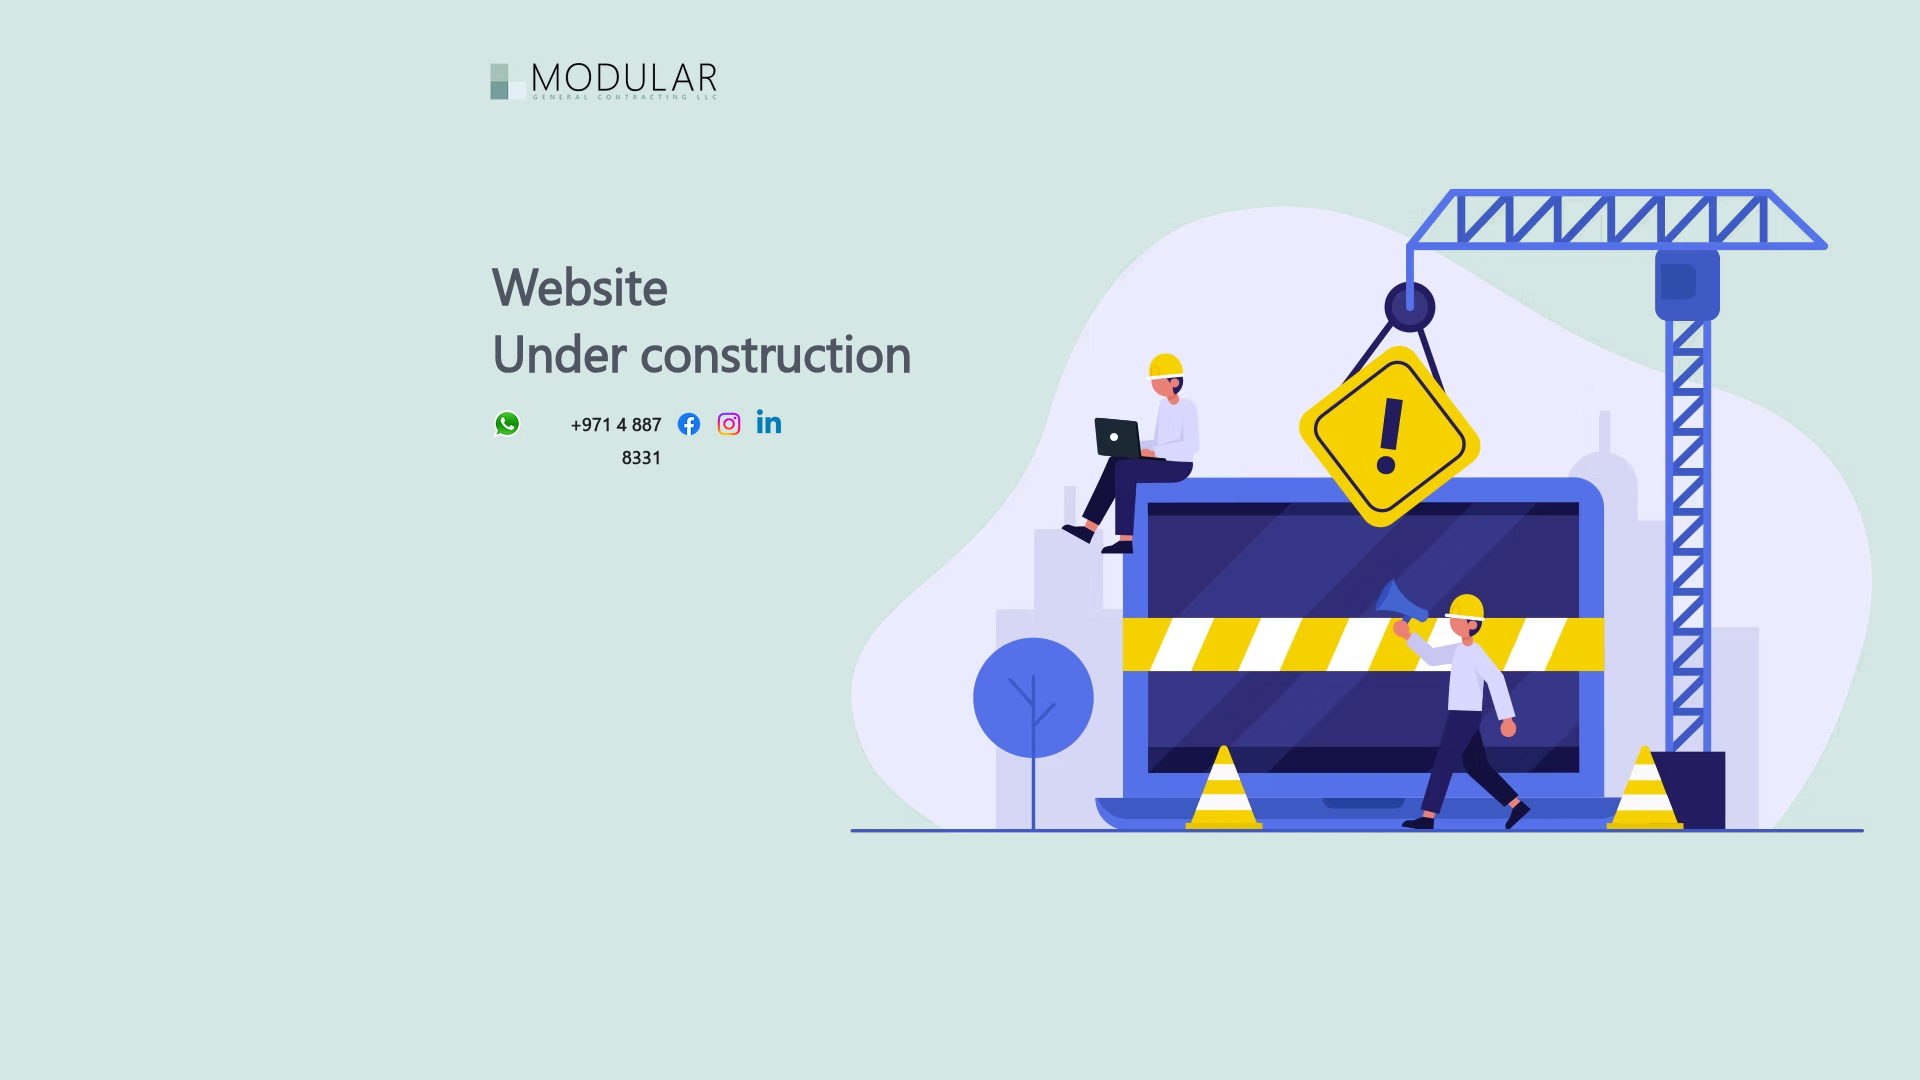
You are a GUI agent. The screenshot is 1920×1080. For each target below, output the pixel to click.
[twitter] (729, 424)
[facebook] (689, 424)
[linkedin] (769, 424)
